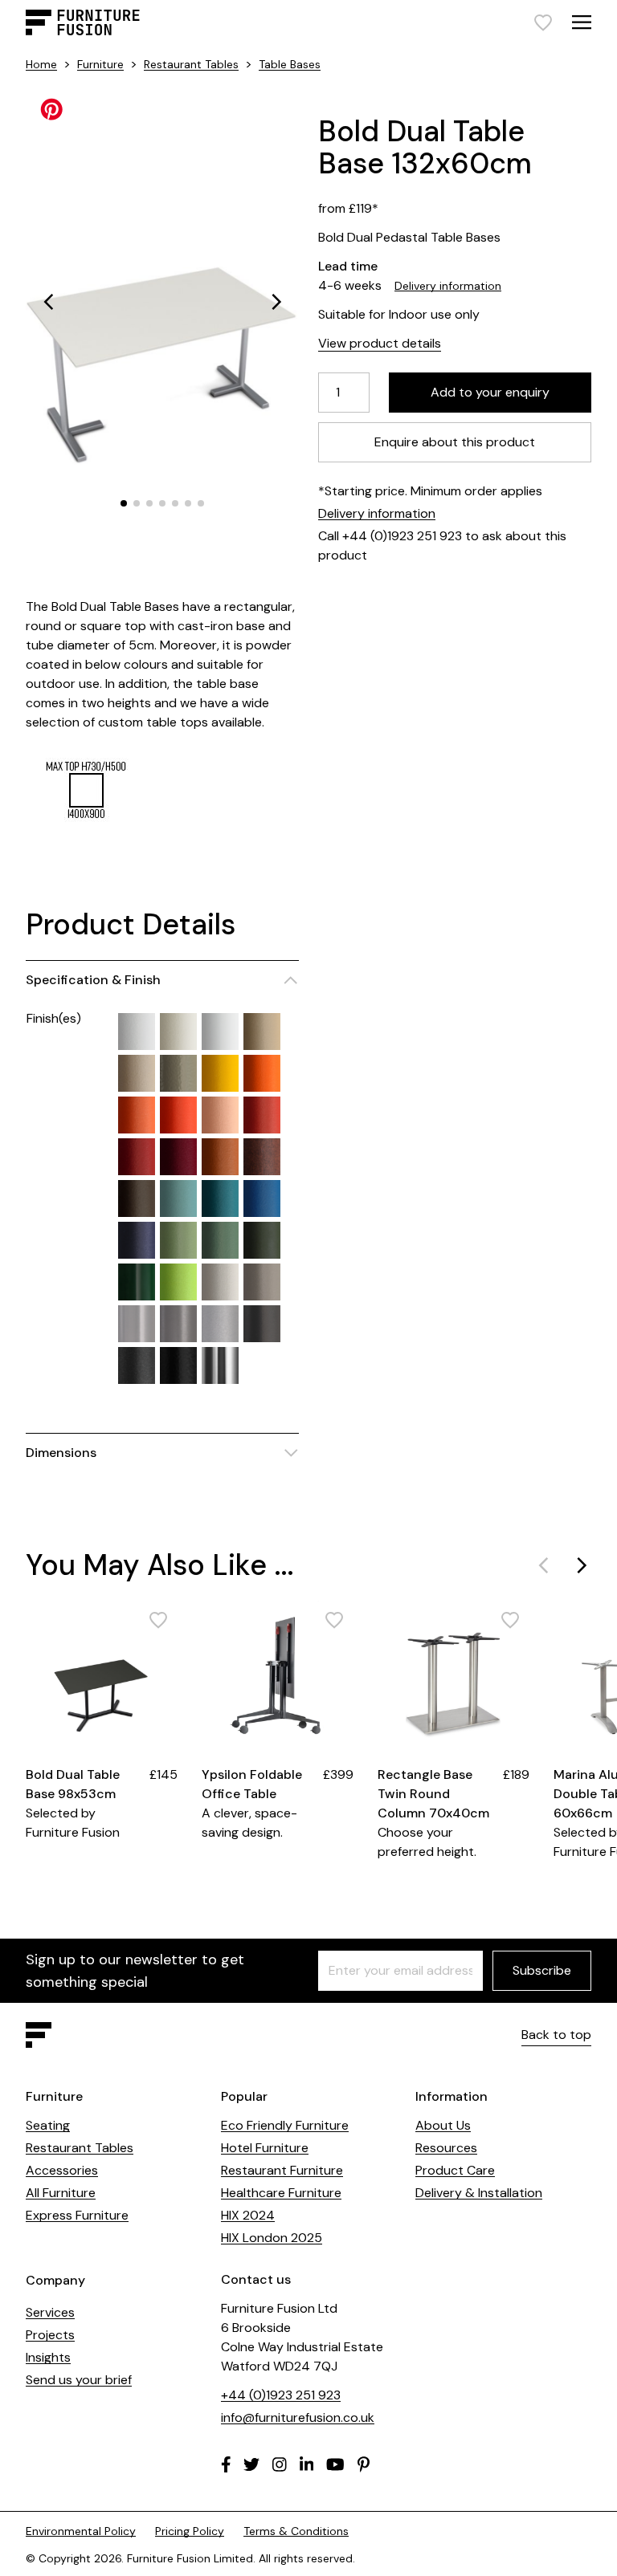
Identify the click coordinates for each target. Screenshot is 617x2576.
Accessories (62, 2170)
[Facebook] (226, 2464)
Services (50, 2312)
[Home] (83, 22)
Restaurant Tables (191, 64)
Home (41, 64)
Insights (48, 2357)
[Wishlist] (543, 22)
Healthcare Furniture (281, 2193)
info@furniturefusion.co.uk (298, 2417)
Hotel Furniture (265, 2148)
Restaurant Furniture (282, 2170)
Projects (50, 2335)
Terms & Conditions (296, 2531)
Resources (446, 2148)
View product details (380, 343)
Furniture (100, 64)
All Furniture (61, 2193)
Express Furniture (77, 2215)
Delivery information (448, 286)
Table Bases (290, 64)
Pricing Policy (190, 2531)
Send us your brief (79, 2380)
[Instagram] (280, 2464)
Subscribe (542, 1970)
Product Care (455, 2170)
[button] (48, 302)
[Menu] (582, 22)
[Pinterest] (364, 2464)
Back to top (556, 2035)
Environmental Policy (81, 2531)
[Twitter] (251, 2464)
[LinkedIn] (307, 2464)
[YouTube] (335, 2464)
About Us (443, 2125)
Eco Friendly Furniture (285, 2125)
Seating (48, 2125)
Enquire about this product (455, 442)
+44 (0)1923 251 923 (281, 2395)
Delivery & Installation (479, 2193)
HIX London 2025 (272, 2238)
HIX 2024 (248, 2215)
